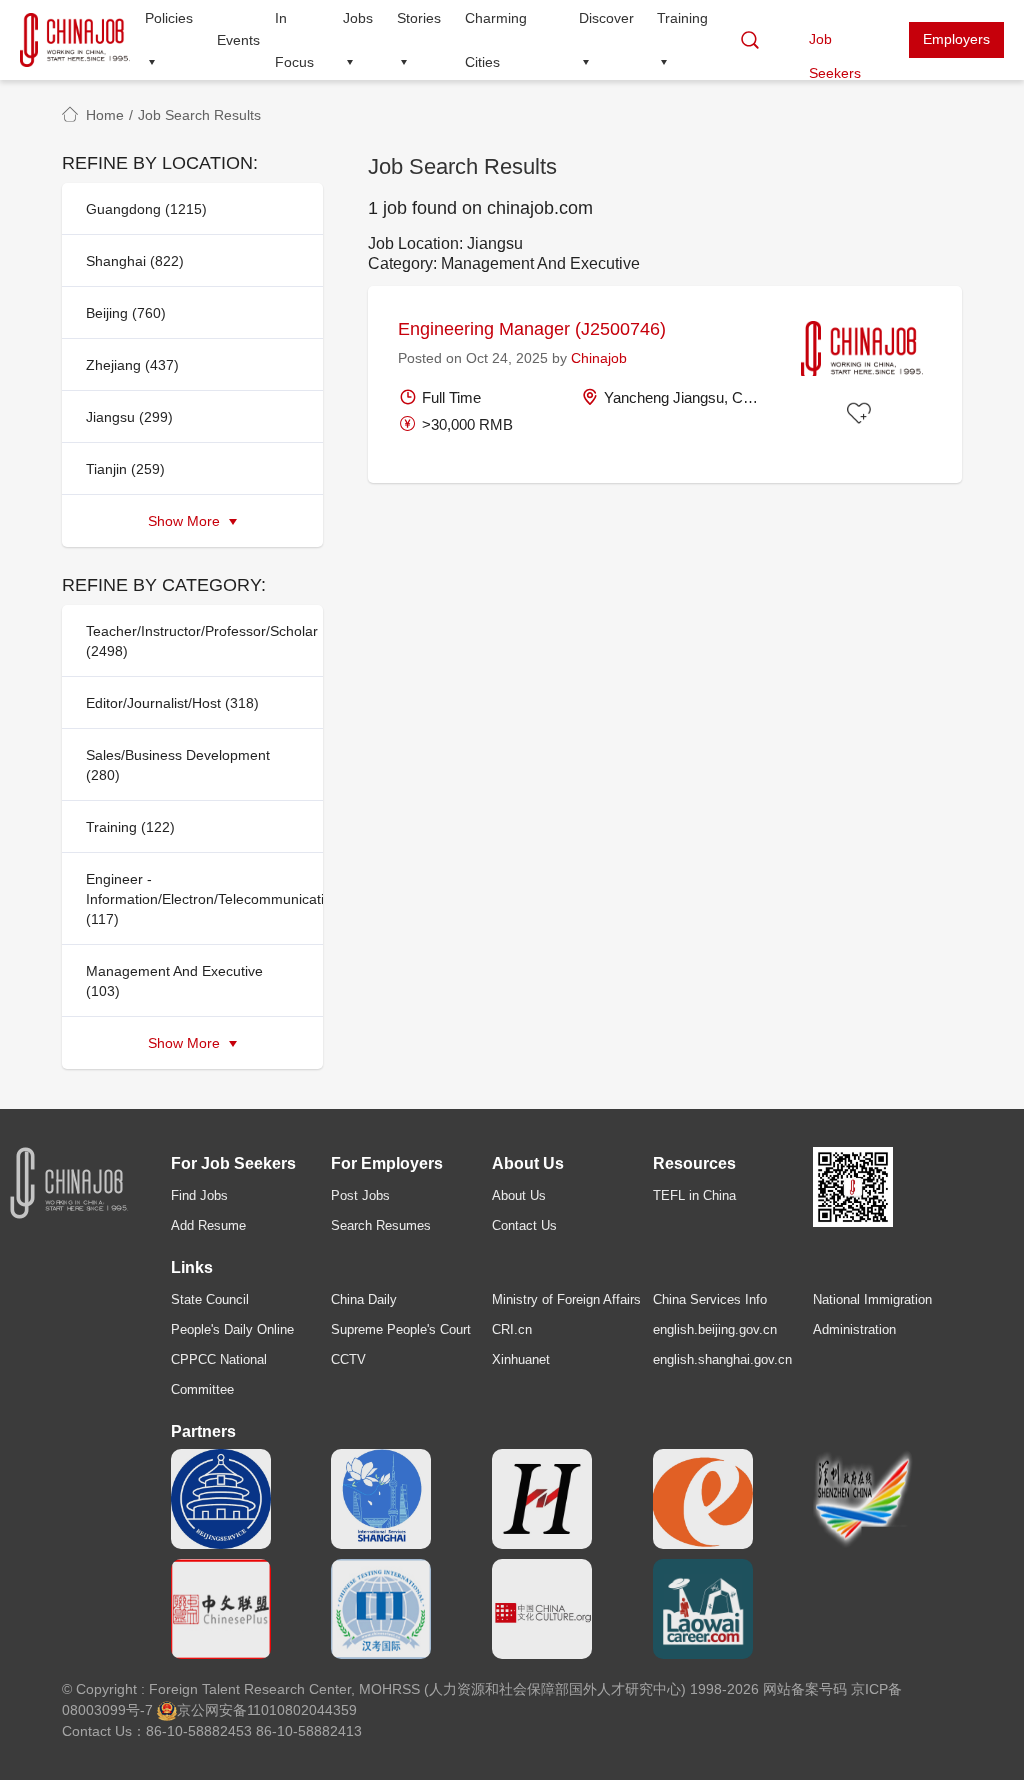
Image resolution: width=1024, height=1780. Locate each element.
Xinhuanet (521, 1359)
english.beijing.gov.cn (715, 1329)
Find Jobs (199, 1195)
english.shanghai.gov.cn (722, 1359)
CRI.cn (512, 1329)
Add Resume (208, 1225)
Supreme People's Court (401, 1329)
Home (105, 115)
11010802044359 (302, 1710)
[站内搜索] (750, 40)
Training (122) (130, 827)
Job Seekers (835, 44)
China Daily (364, 1299)
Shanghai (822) (135, 261)
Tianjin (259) (125, 469)
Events (238, 40)
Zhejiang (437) (132, 365)
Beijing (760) (126, 313)
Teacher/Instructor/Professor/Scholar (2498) (198, 641)
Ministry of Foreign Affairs (566, 1299)
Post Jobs (360, 1195)
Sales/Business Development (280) (178, 765)
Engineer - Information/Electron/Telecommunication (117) (198, 899)
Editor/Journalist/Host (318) (172, 703)
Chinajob (599, 358)
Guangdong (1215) (146, 209)
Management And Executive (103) (174, 981)
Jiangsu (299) (129, 417)
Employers (956, 39)
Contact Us (524, 1225)
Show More (186, 521)
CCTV (348, 1359)
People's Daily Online (232, 1329)
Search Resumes (381, 1225)
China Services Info (710, 1299)
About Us (519, 1195)
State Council (210, 1299)
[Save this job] (862, 414)
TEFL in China (694, 1195)
